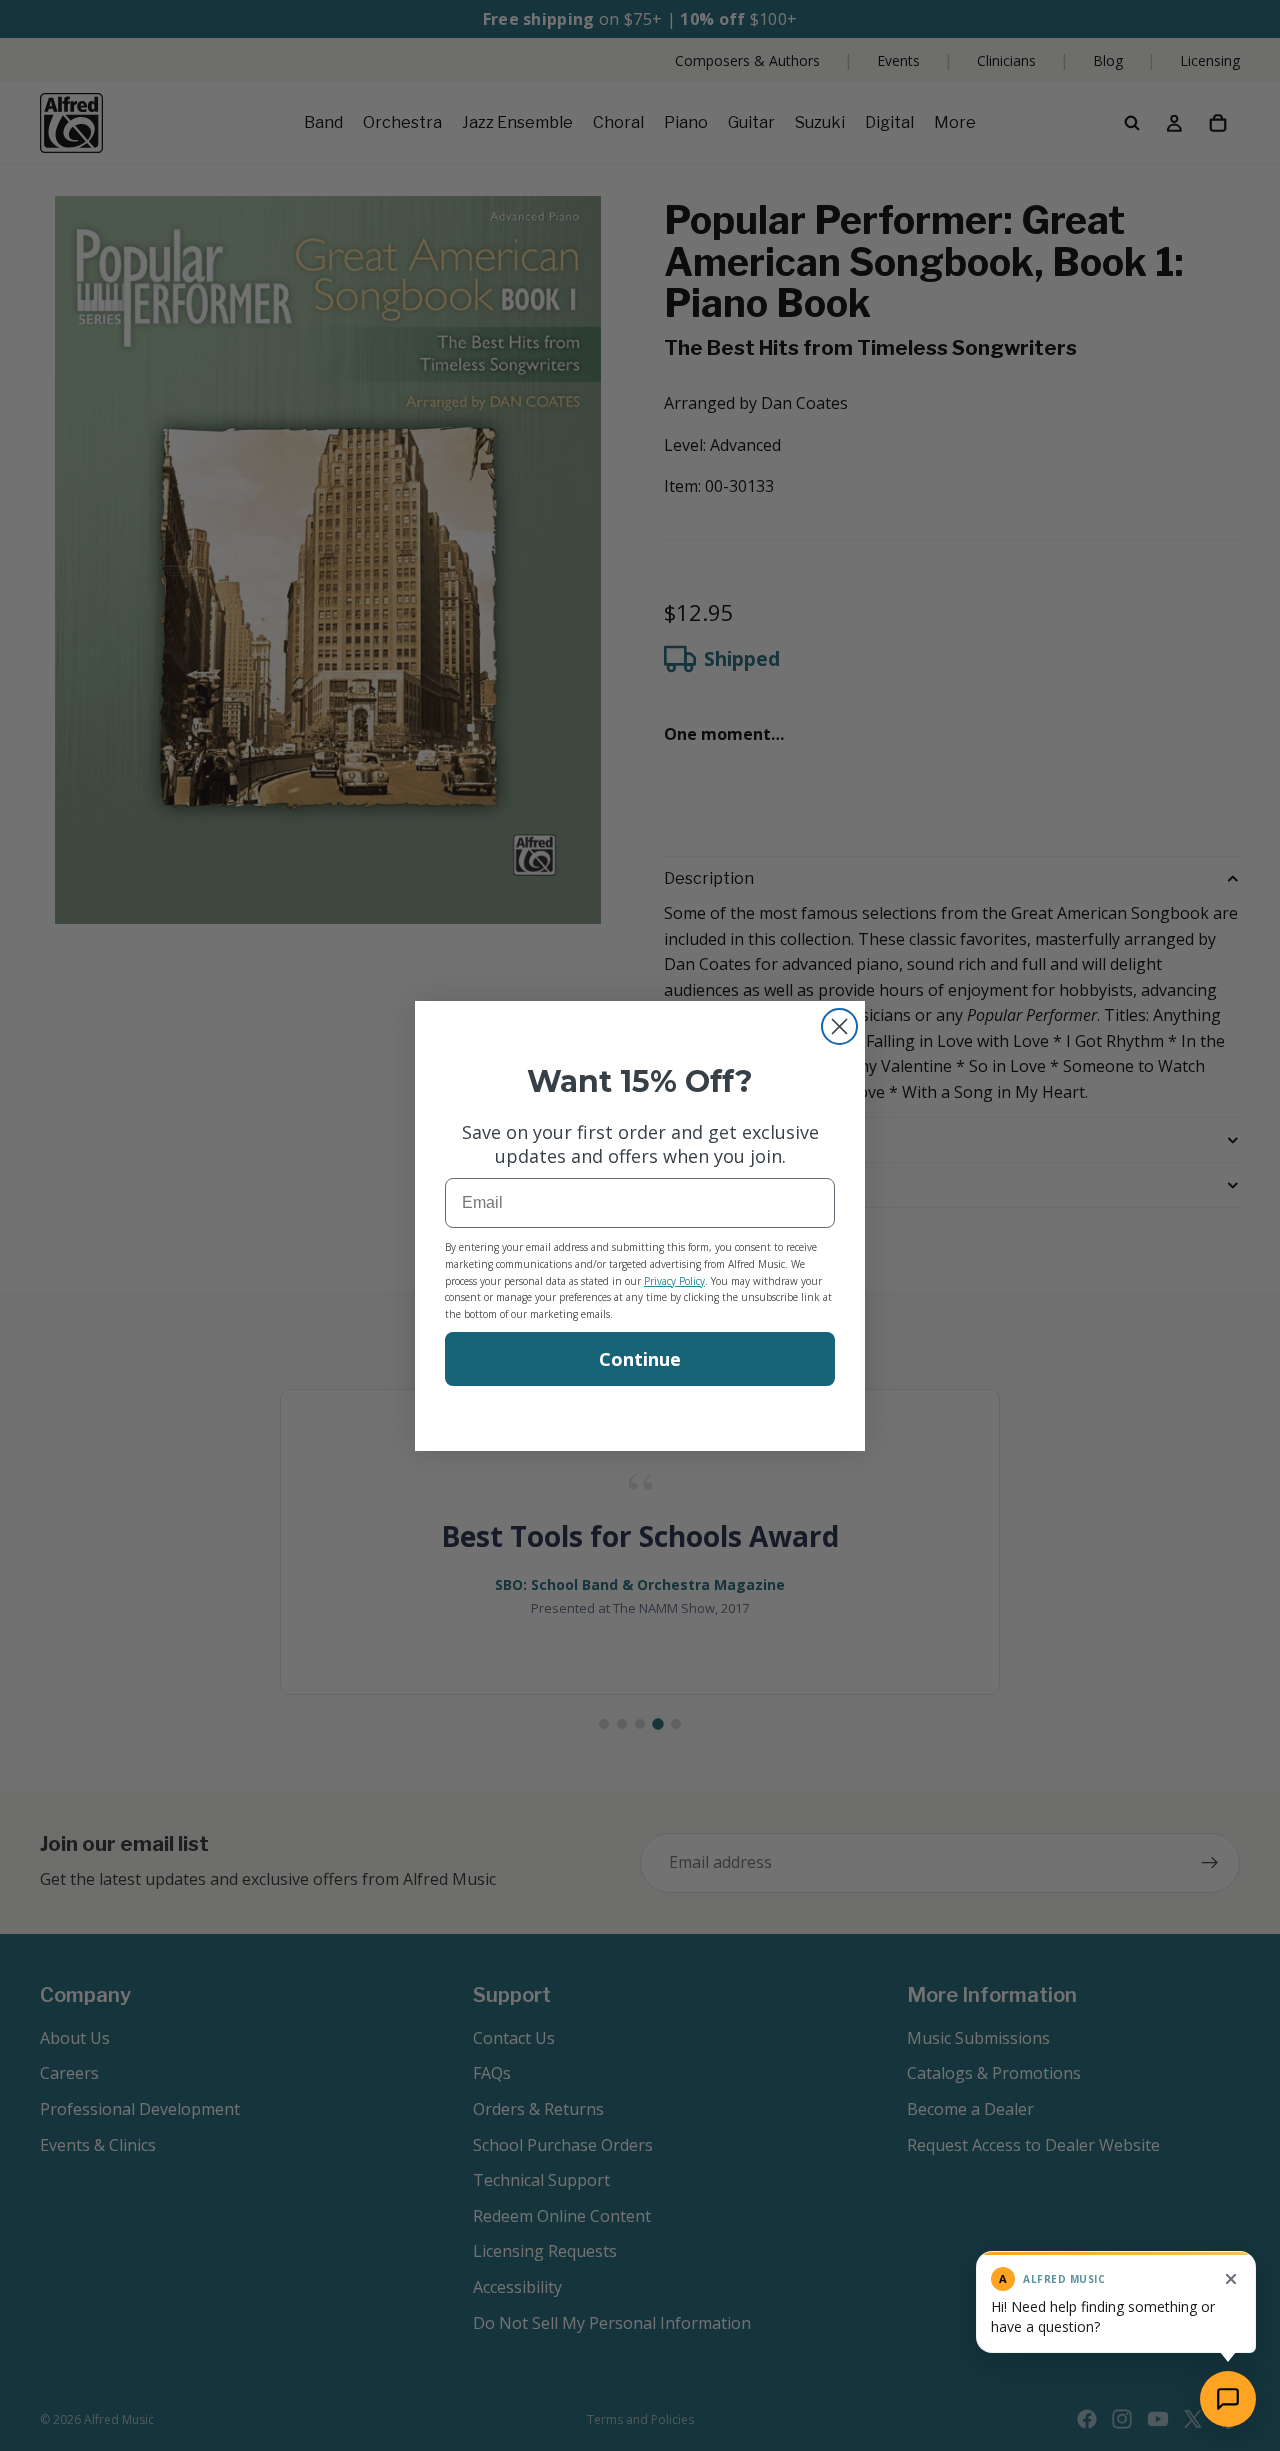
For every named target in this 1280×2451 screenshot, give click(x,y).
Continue (640, 1359)
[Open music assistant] (1228, 2399)
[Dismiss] (1231, 2279)
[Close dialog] (839, 1026)
